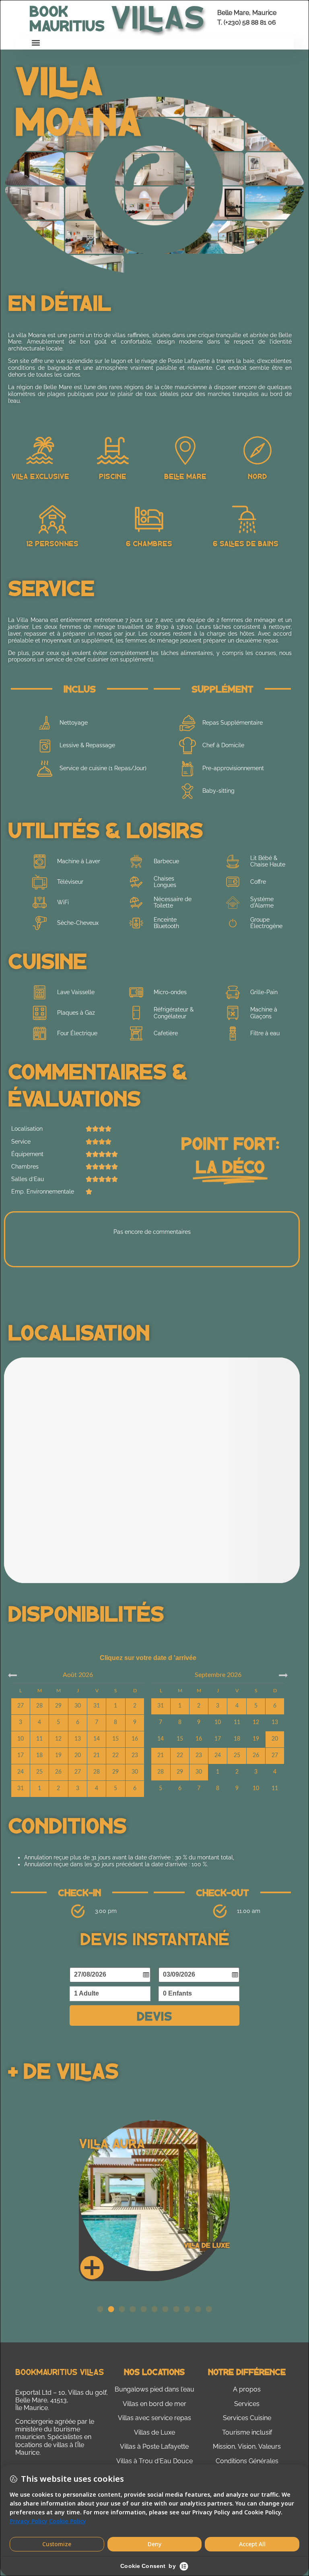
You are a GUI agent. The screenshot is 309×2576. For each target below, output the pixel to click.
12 (256, 1722)
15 (180, 1739)
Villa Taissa (117, 2143)
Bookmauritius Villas (60, 2372)
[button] (36, 43)
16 (199, 1739)
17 (218, 1739)
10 (218, 1722)
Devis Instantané (155, 1938)
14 (161, 1739)
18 (237, 1739)
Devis (154, 2015)
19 (256, 1739)
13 (275, 1722)
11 (237, 1722)
